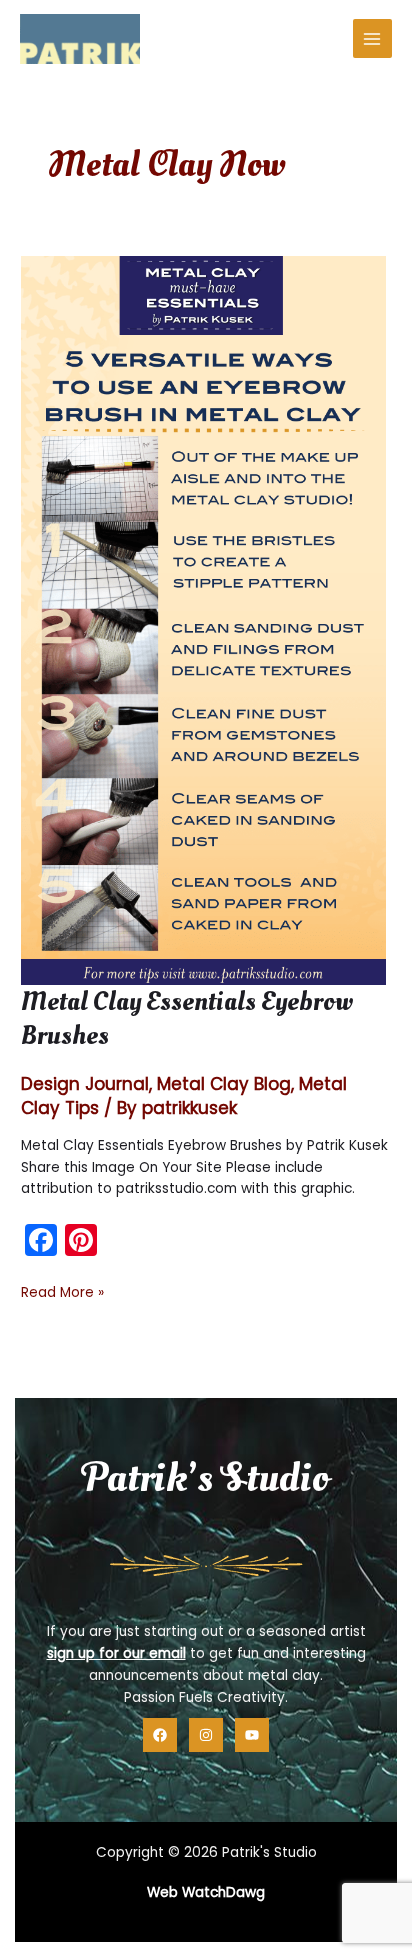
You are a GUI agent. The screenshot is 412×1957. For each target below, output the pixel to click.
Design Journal (85, 1084)
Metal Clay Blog (224, 1084)
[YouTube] (252, 1735)
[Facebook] (160, 1735)
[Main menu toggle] (372, 38)
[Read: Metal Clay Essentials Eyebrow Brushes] (203, 619)
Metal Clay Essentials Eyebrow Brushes (187, 1018)
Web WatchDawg (206, 1892)
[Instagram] (206, 1735)
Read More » (62, 1293)
